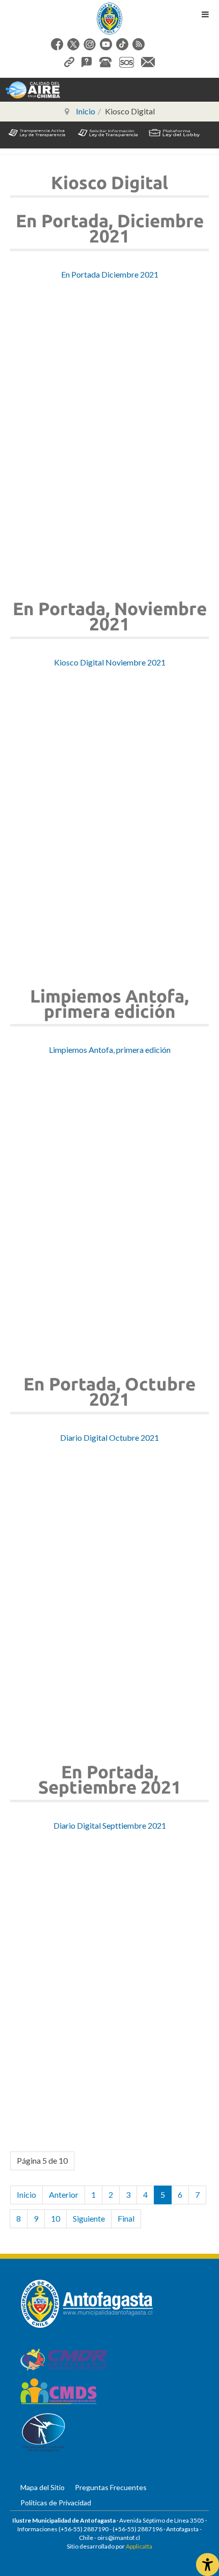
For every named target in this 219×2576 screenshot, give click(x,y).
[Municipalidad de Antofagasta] (109, 19)
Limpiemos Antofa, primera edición (110, 1050)
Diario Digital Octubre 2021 (109, 1437)
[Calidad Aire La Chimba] (33, 89)
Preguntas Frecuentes (111, 2487)
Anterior (64, 2194)
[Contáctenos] (148, 61)
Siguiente (89, 2218)
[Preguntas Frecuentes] (87, 61)
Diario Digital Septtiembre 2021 (110, 1825)
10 (56, 2218)
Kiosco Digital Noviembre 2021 (110, 662)
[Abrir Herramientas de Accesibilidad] (208, 2565)
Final (126, 2218)
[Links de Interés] (69, 61)
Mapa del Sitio (43, 2487)
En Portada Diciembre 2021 (110, 274)
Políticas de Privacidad (56, 2503)
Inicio (26, 2194)
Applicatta (139, 2546)
